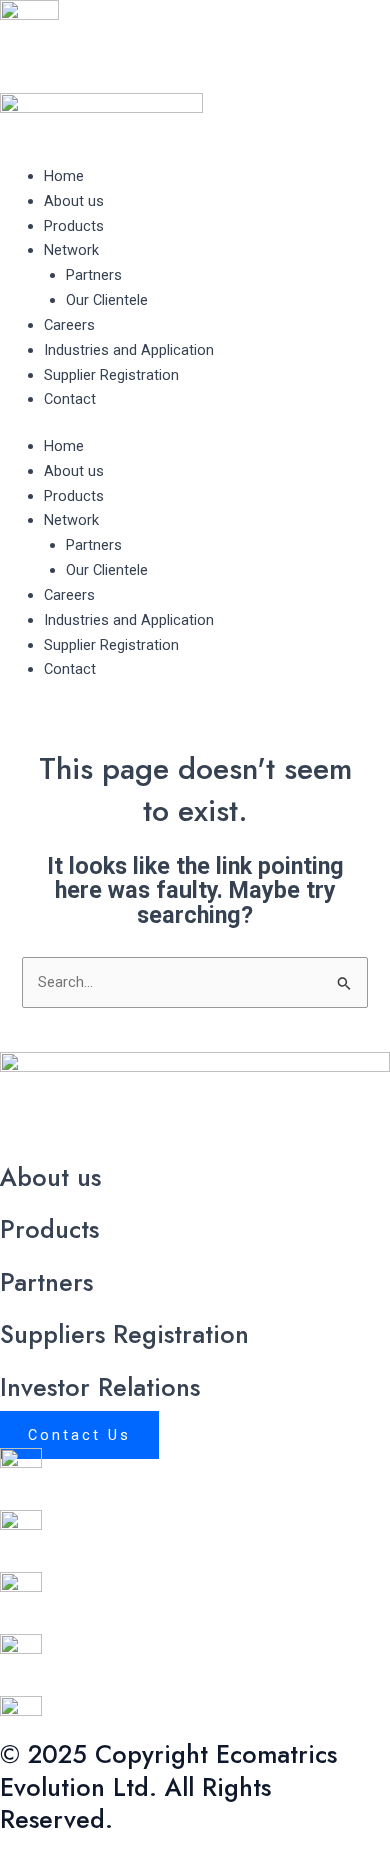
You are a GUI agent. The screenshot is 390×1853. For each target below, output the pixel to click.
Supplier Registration (111, 375)
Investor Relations (100, 1387)
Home (64, 176)
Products (74, 226)
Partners (94, 275)
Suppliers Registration (124, 1334)
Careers (69, 325)
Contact (70, 399)
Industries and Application (129, 350)
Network (71, 250)
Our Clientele (107, 300)
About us (74, 201)
